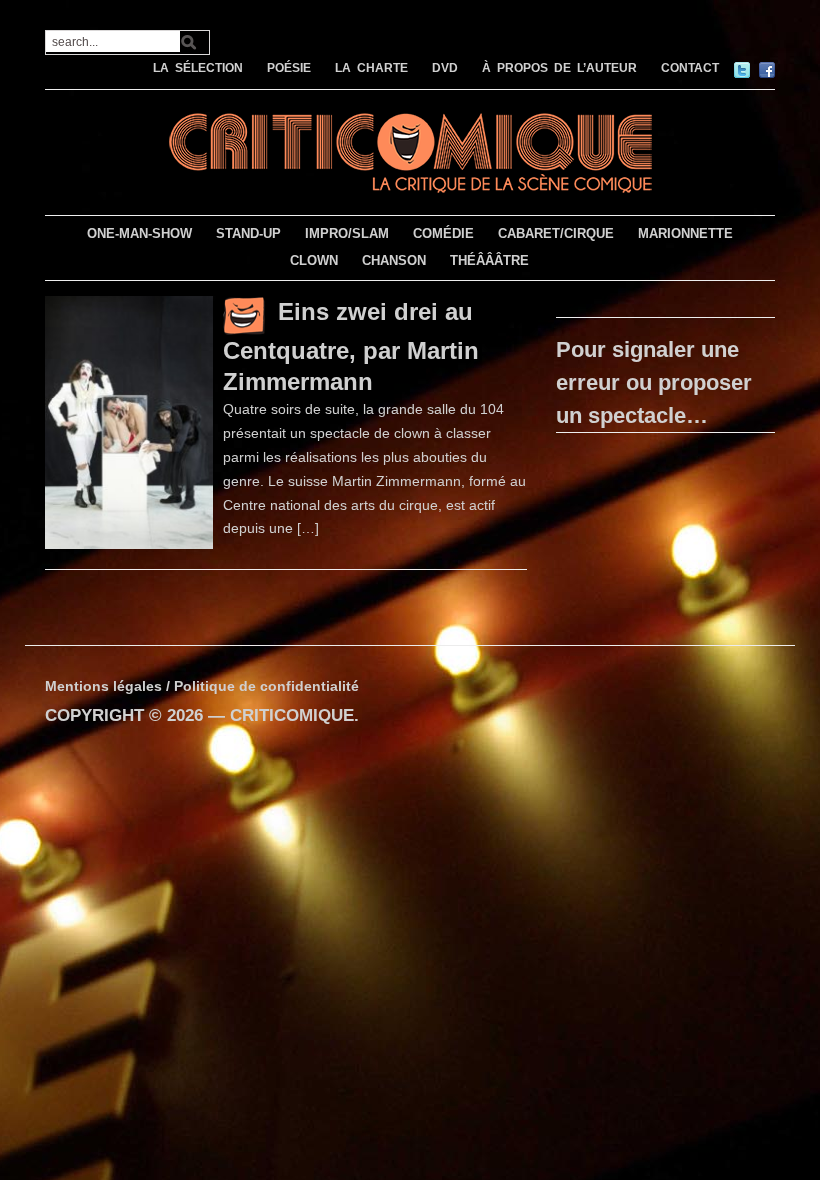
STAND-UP (248, 233)
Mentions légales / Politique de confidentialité (202, 686)
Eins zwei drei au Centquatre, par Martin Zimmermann (351, 346)
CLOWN (314, 260)
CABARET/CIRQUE (556, 233)
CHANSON (394, 260)
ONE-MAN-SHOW (139, 233)
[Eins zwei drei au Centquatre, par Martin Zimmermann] (129, 421)
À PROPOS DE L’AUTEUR (559, 68)
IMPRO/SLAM (347, 233)
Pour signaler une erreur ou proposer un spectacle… (654, 382)
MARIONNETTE (685, 233)
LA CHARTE (371, 68)
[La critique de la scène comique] (410, 150)
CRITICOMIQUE (292, 715)
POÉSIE (289, 68)
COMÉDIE (443, 233)
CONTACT (690, 68)
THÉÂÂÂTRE (489, 260)
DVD (445, 68)
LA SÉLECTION (198, 68)
